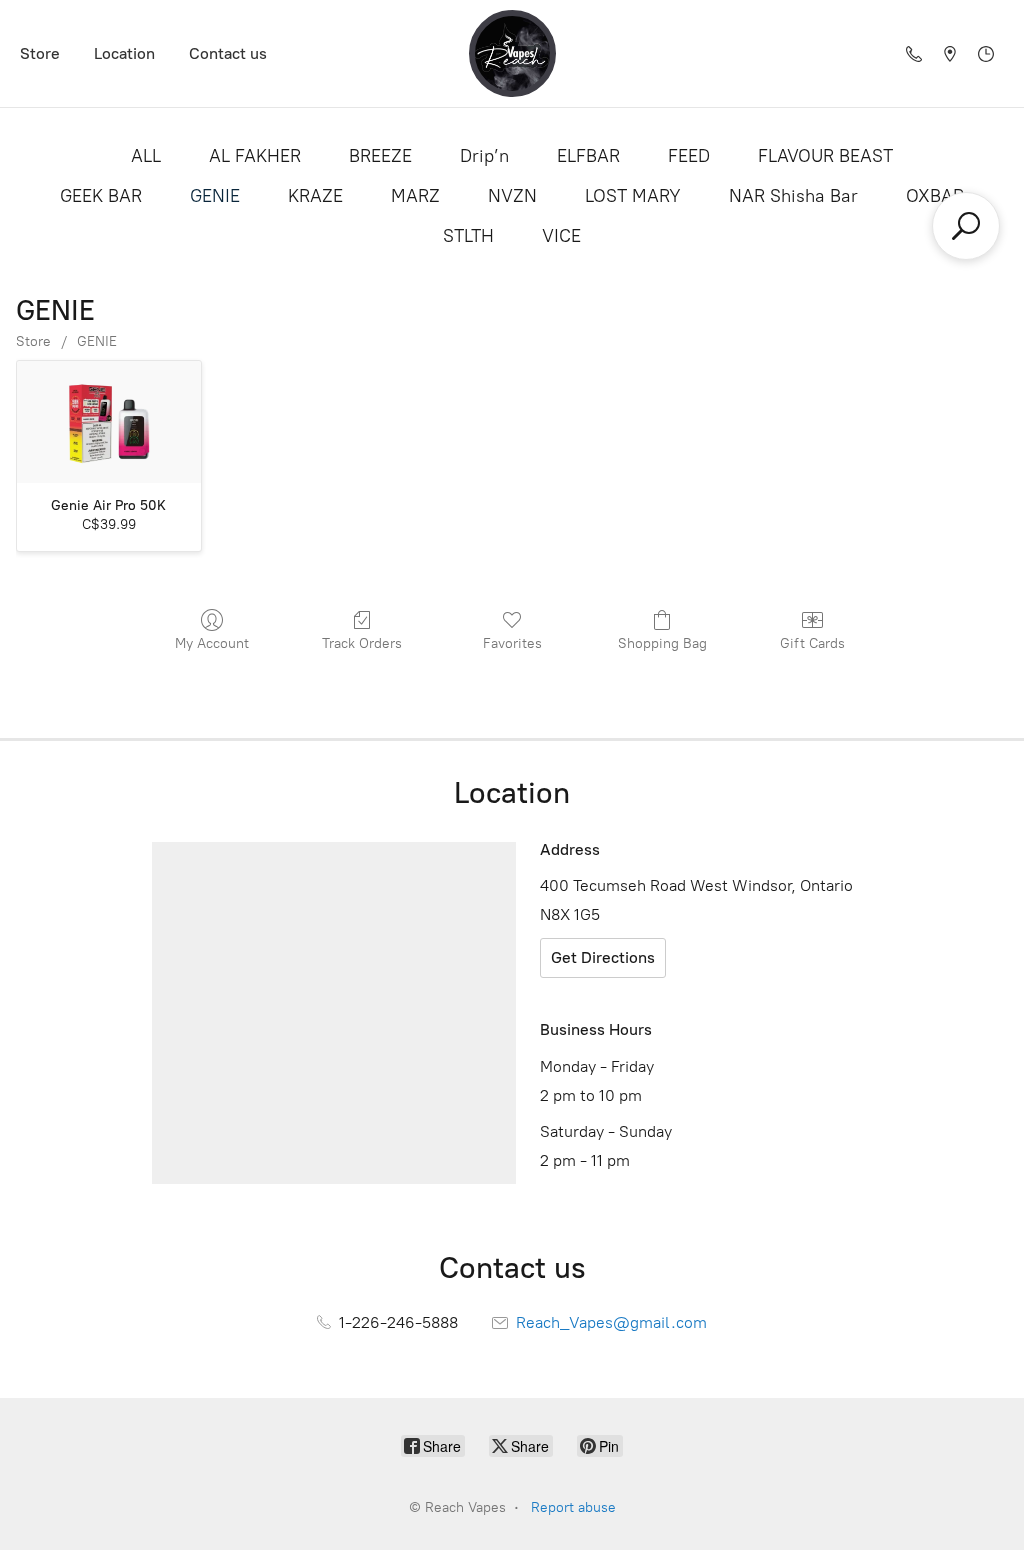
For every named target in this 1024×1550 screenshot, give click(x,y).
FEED (689, 156)
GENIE (215, 196)
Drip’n (484, 156)
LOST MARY (633, 196)
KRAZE (315, 196)
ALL (146, 156)
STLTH (468, 236)
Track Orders (362, 643)
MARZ (415, 196)
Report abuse (573, 1507)
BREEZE (380, 156)
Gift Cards (812, 643)
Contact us (228, 53)
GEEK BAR (101, 196)
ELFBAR (588, 156)
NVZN (512, 196)
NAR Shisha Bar (793, 196)
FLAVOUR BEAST (825, 156)
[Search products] (966, 226)
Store (40, 53)
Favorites (512, 643)
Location (124, 53)
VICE (561, 236)
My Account (212, 643)
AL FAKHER (255, 156)
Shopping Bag (662, 643)
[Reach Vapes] (512, 53)
